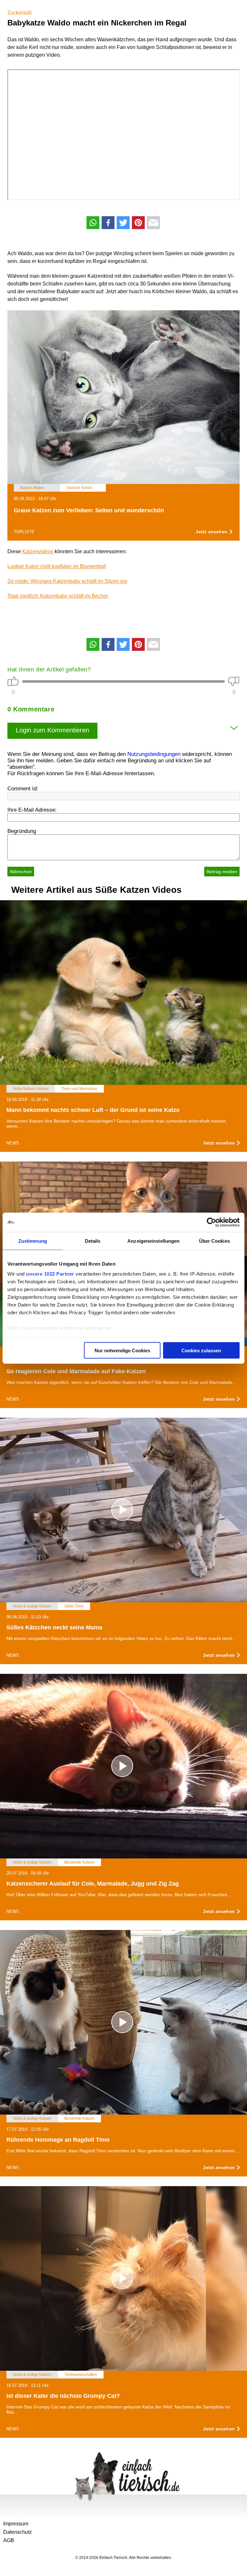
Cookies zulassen (201, 1350)
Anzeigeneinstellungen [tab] (153, 1241)
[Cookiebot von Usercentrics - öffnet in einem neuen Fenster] (211, 1222)
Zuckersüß (20, 13)
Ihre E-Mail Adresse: (32, 810)
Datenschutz (18, 2532)
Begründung (22, 831)
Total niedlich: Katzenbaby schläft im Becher (58, 596)
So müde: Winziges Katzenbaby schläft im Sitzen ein (67, 581)
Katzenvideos (38, 551)
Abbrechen (21, 872)
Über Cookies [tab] (215, 1241)
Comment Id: (23, 789)
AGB (9, 2540)
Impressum (16, 2524)
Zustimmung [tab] (33, 1241)
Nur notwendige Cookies (122, 1350)
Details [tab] (93, 1241)
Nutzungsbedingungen (154, 754)
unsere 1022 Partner (50, 1274)
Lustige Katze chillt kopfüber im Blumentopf (57, 566)
